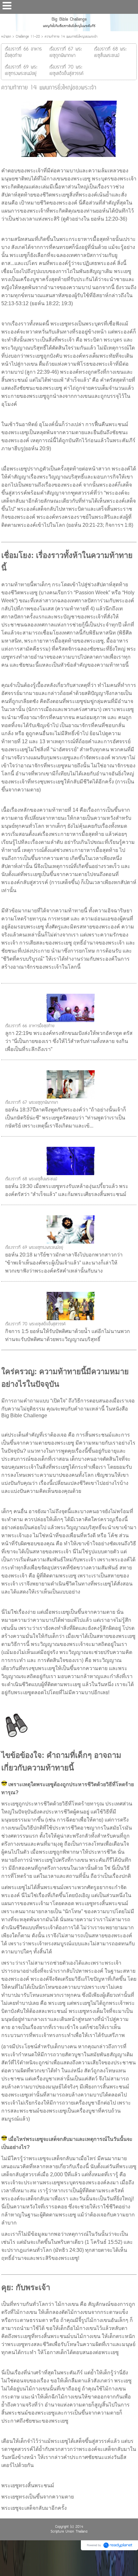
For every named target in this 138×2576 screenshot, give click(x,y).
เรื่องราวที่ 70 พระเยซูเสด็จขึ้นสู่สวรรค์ (35, 1324)
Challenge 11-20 (28, 37)
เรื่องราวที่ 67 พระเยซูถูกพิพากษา (32, 1103)
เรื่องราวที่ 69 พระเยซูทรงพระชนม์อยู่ (34, 1248)
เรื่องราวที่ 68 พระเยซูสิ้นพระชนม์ (31, 1179)
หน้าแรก (6, 37)
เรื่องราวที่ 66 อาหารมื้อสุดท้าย (30, 1026)
